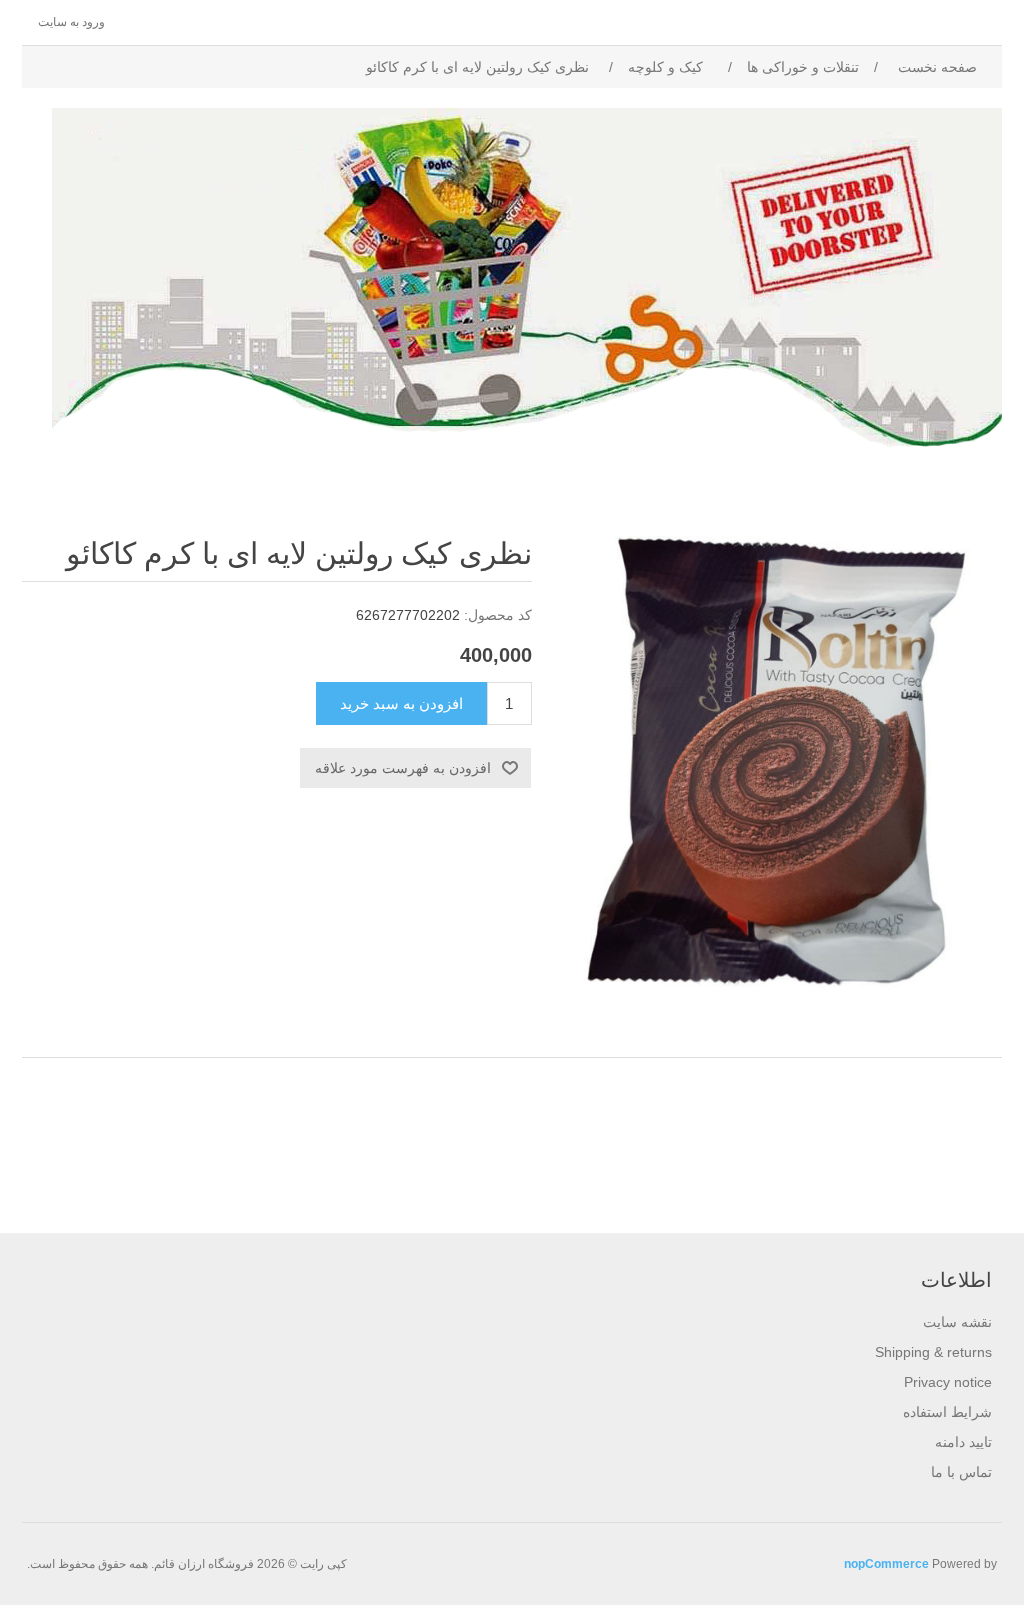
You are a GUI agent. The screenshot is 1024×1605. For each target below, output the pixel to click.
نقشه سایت (957, 1322)
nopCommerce (886, 1564)
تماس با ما (961, 1472)
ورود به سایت (71, 22)
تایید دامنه (963, 1442)
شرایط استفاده (947, 1412)
